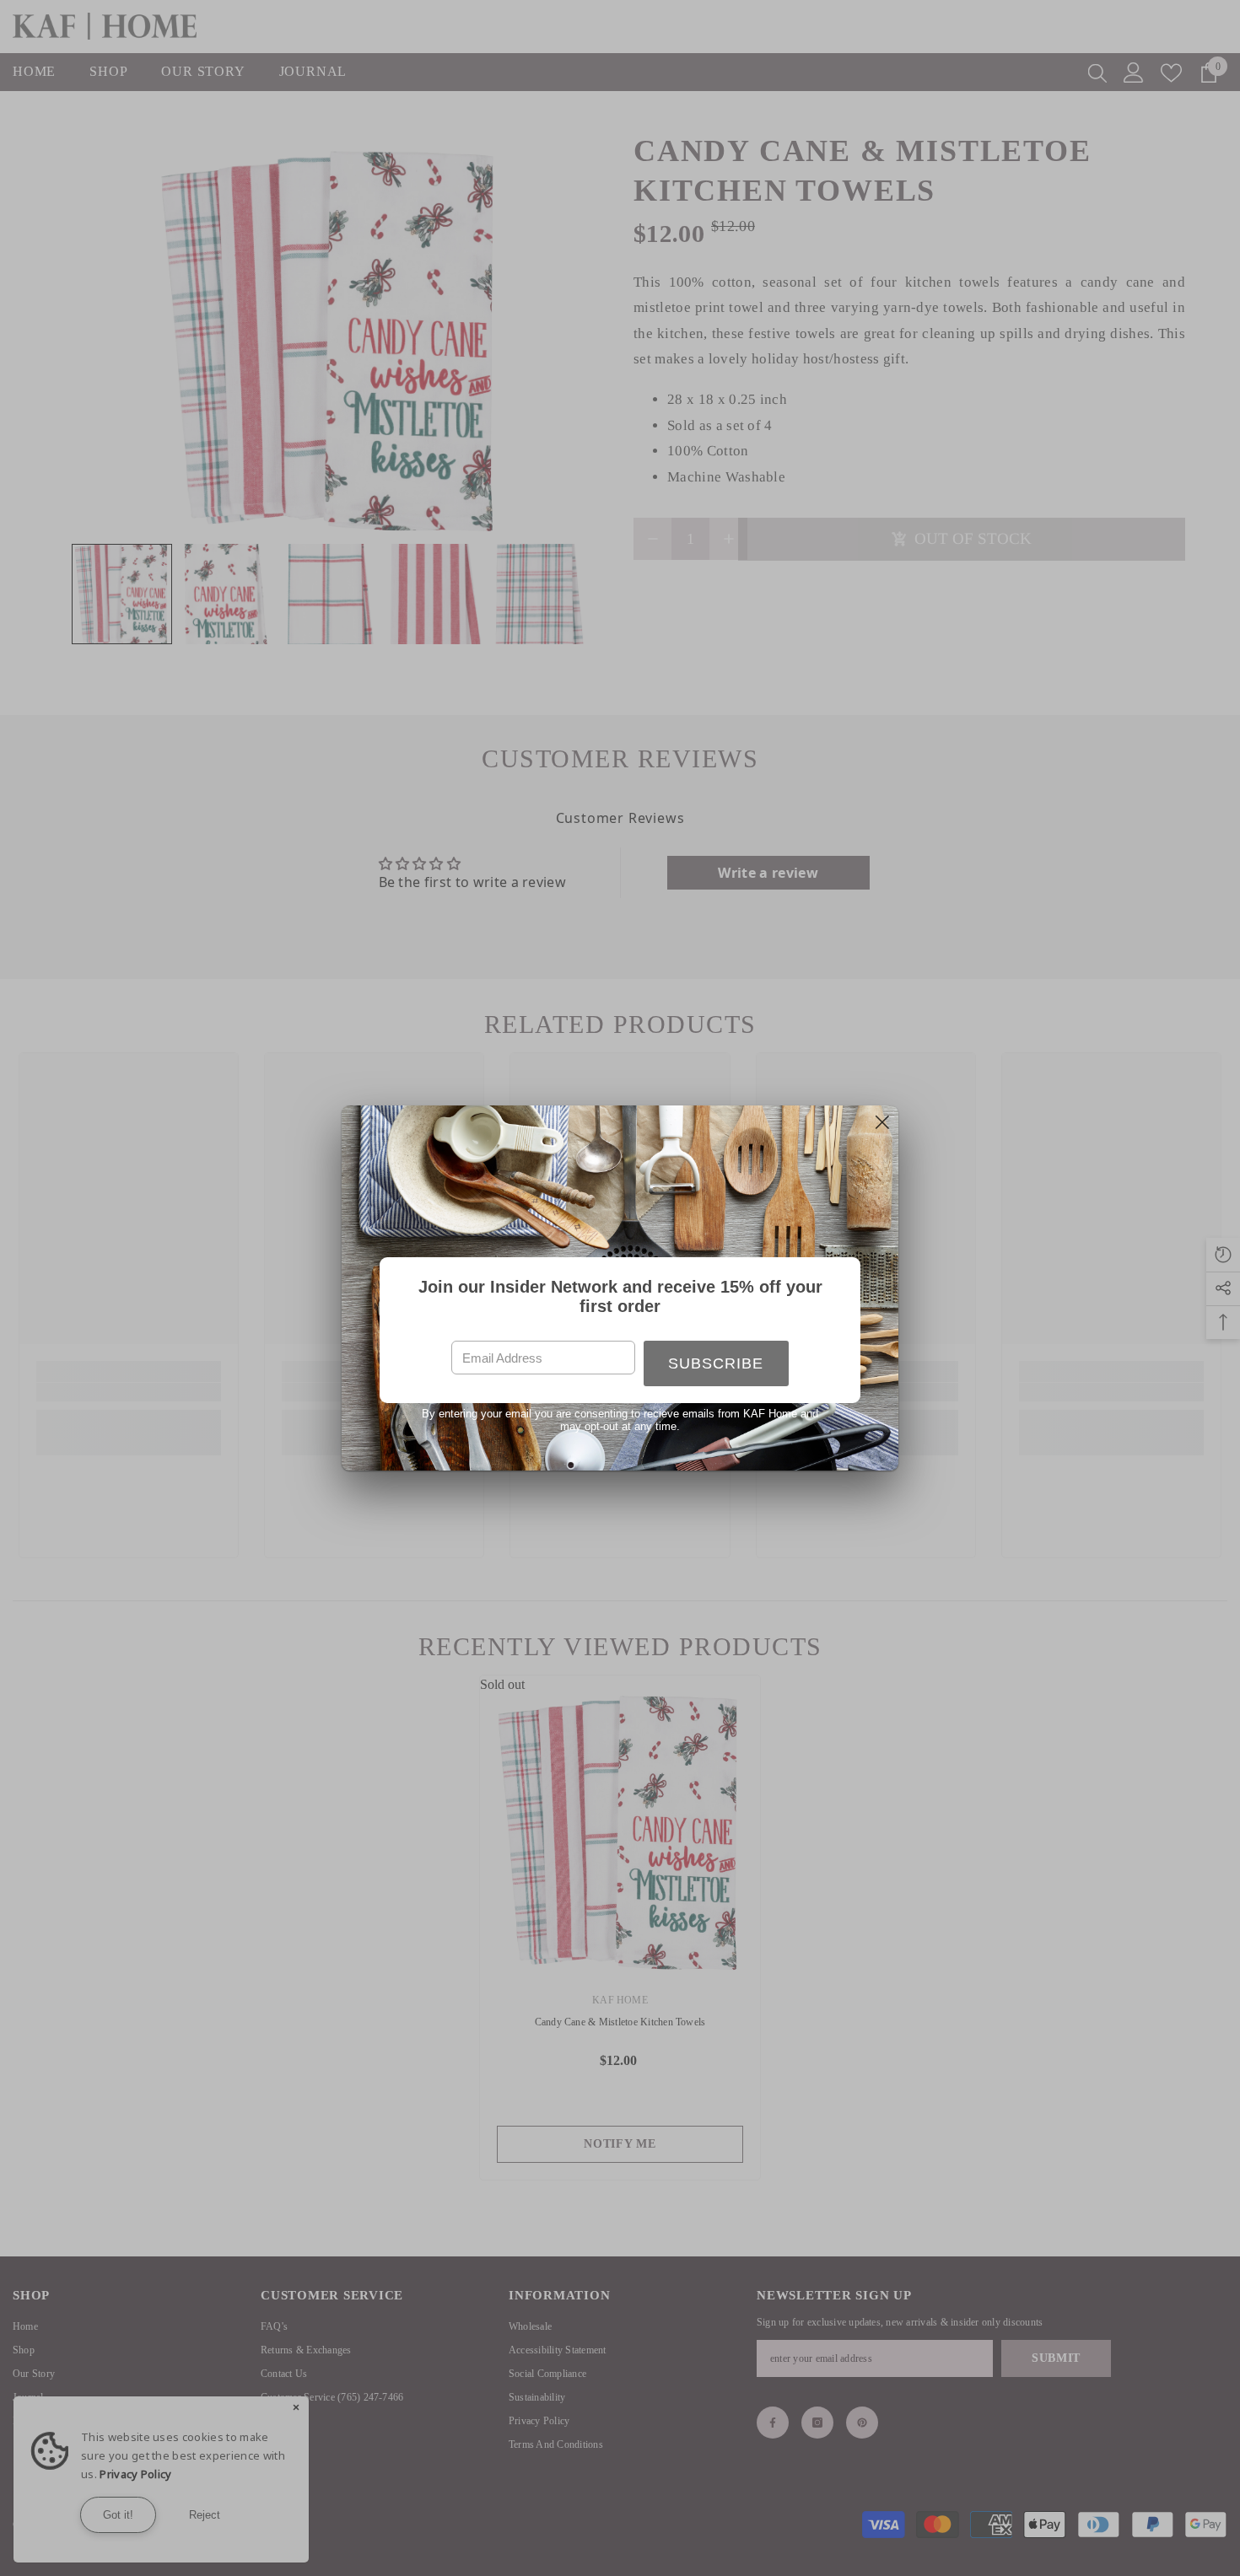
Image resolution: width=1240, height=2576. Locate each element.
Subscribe (716, 1363)
